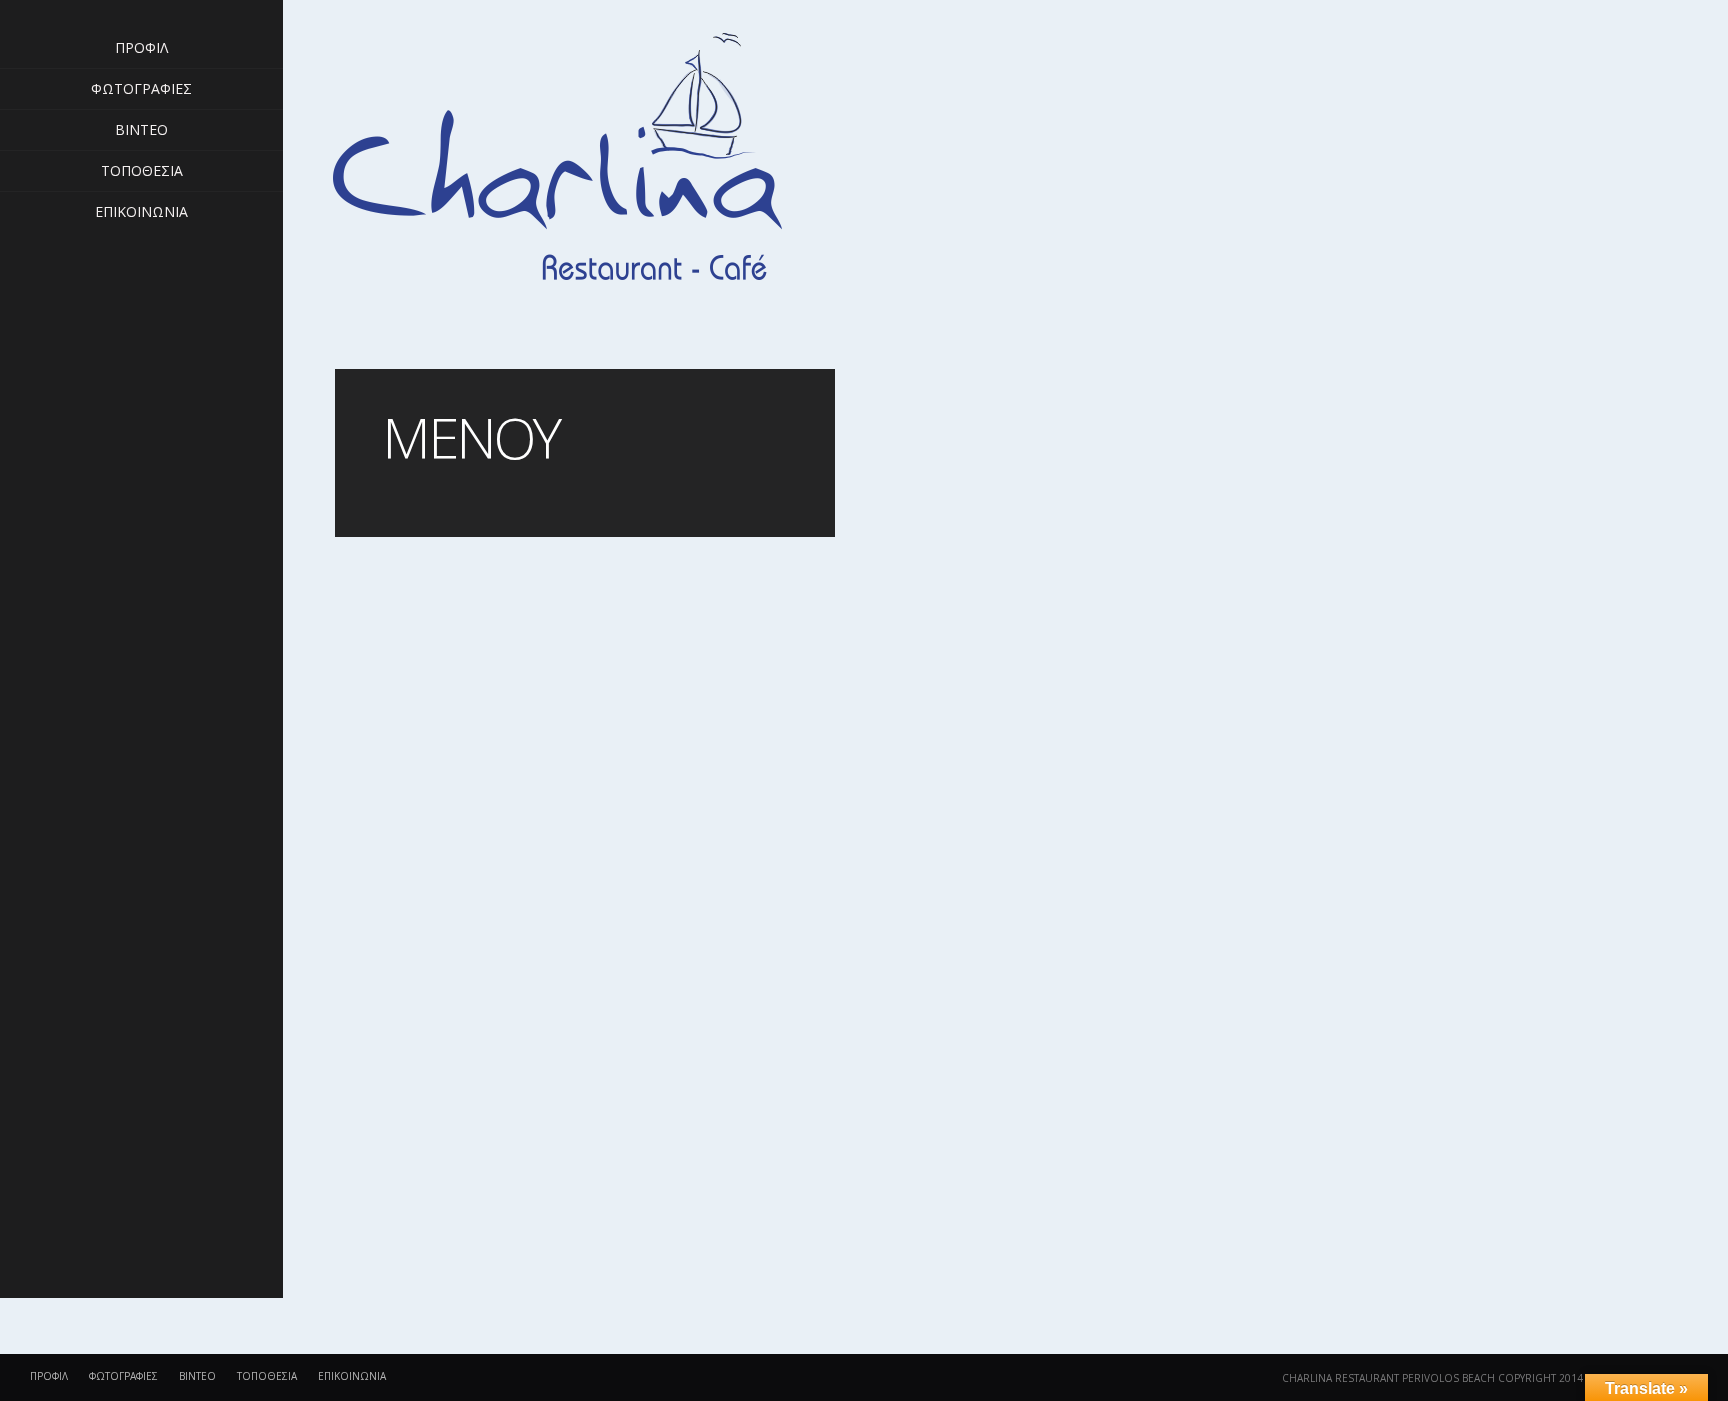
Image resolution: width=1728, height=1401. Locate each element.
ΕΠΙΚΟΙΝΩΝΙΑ (141, 211)
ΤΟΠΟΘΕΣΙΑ (142, 170)
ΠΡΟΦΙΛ (141, 47)
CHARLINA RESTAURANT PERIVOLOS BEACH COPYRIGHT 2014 (1432, 1378)
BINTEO (141, 129)
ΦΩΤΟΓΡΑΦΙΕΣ (141, 88)
